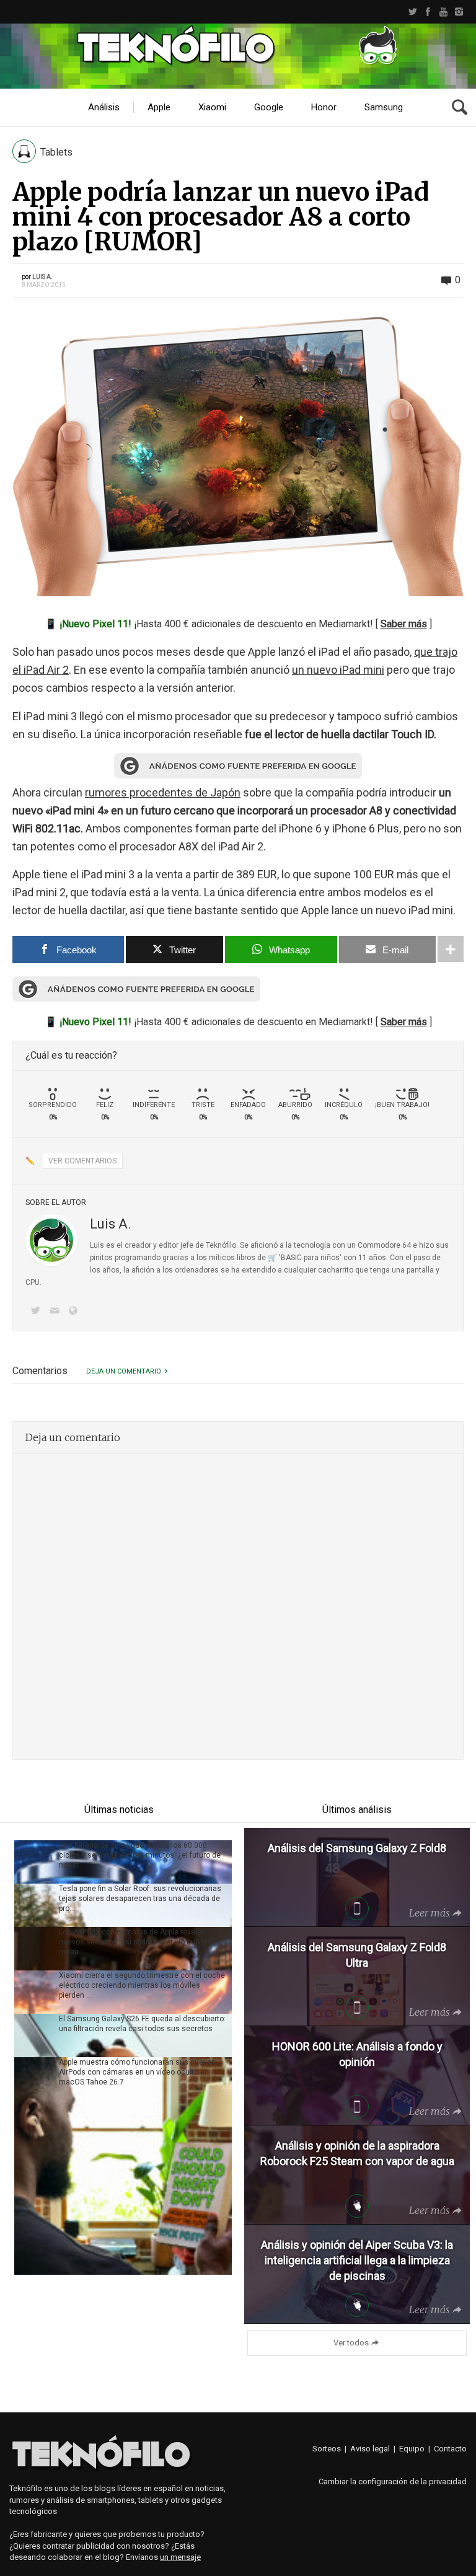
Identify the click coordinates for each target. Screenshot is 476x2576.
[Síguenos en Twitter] (38, 1312)
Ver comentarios (82, 1161)
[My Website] (76, 1312)
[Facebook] (428, 12)
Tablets (56, 152)
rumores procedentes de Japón (163, 792)
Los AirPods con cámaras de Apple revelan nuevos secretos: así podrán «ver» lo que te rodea (134, 1942)
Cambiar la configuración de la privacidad (393, 2481)
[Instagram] (459, 12)
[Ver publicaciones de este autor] (51, 1240)
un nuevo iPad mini (338, 670)
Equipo (412, 2449)
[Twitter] (412, 12)
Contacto (450, 2449)
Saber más (404, 624)
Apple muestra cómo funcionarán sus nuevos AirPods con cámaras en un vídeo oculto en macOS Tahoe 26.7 (137, 2072)
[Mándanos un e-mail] (56, 1312)
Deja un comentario (124, 1371)
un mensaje (180, 2557)
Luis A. (42, 277)
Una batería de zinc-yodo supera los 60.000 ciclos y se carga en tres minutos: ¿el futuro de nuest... (140, 1855)
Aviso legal (370, 2449)
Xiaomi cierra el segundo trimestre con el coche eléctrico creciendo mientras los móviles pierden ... (142, 1985)
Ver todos (351, 2343)
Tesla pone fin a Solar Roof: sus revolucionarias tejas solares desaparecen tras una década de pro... (140, 1899)
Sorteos (327, 2449)
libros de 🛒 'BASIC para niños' (289, 1258)
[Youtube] (443, 12)
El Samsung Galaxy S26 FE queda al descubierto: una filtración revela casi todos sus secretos (142, 2024)
